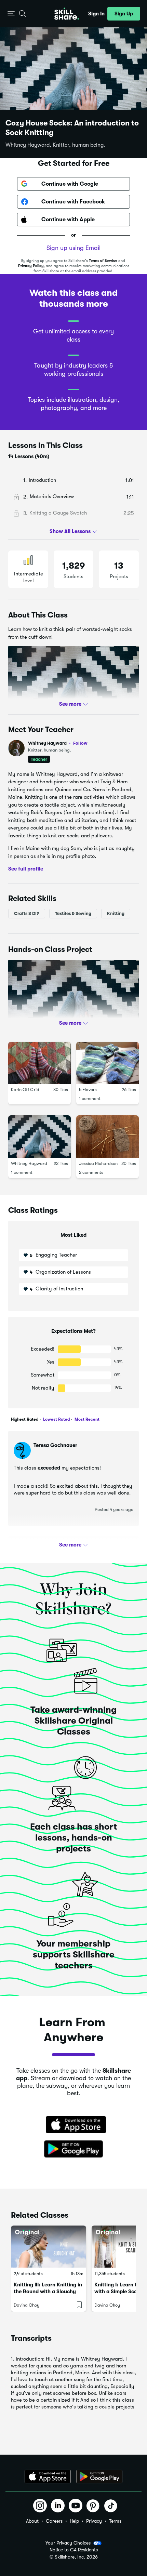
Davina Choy (26, 2305)
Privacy (94, 2521)
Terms (115, 2521)
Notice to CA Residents (74, 2550)
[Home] (67, 14)
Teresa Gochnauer (55, 1445)
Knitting (116, 913)
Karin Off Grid (25, 1090)
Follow (80, 743)
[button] (11, 14)
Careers (54, 2521)
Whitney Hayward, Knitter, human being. (55, 145)
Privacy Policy (31, 266)
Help (74, 2521)
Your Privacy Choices (68, 2543)
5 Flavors (88, 1090)
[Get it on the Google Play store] (73, 2149)
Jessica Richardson (98, 1163)
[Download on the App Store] (73, 2125)
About (32, 2521)
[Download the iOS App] (48, 2477)
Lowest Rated (56, 1419)
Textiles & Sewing (73, 913)
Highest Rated (25, 1419)
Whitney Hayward (58, 743)
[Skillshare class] (49, 2247)
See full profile (26, 869)
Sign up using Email (73, 248)
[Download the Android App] (99, 2477)
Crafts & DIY (27, 913)
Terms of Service (103, 261)
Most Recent (86, 1419)
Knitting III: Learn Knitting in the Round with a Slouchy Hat (48, 2292)
